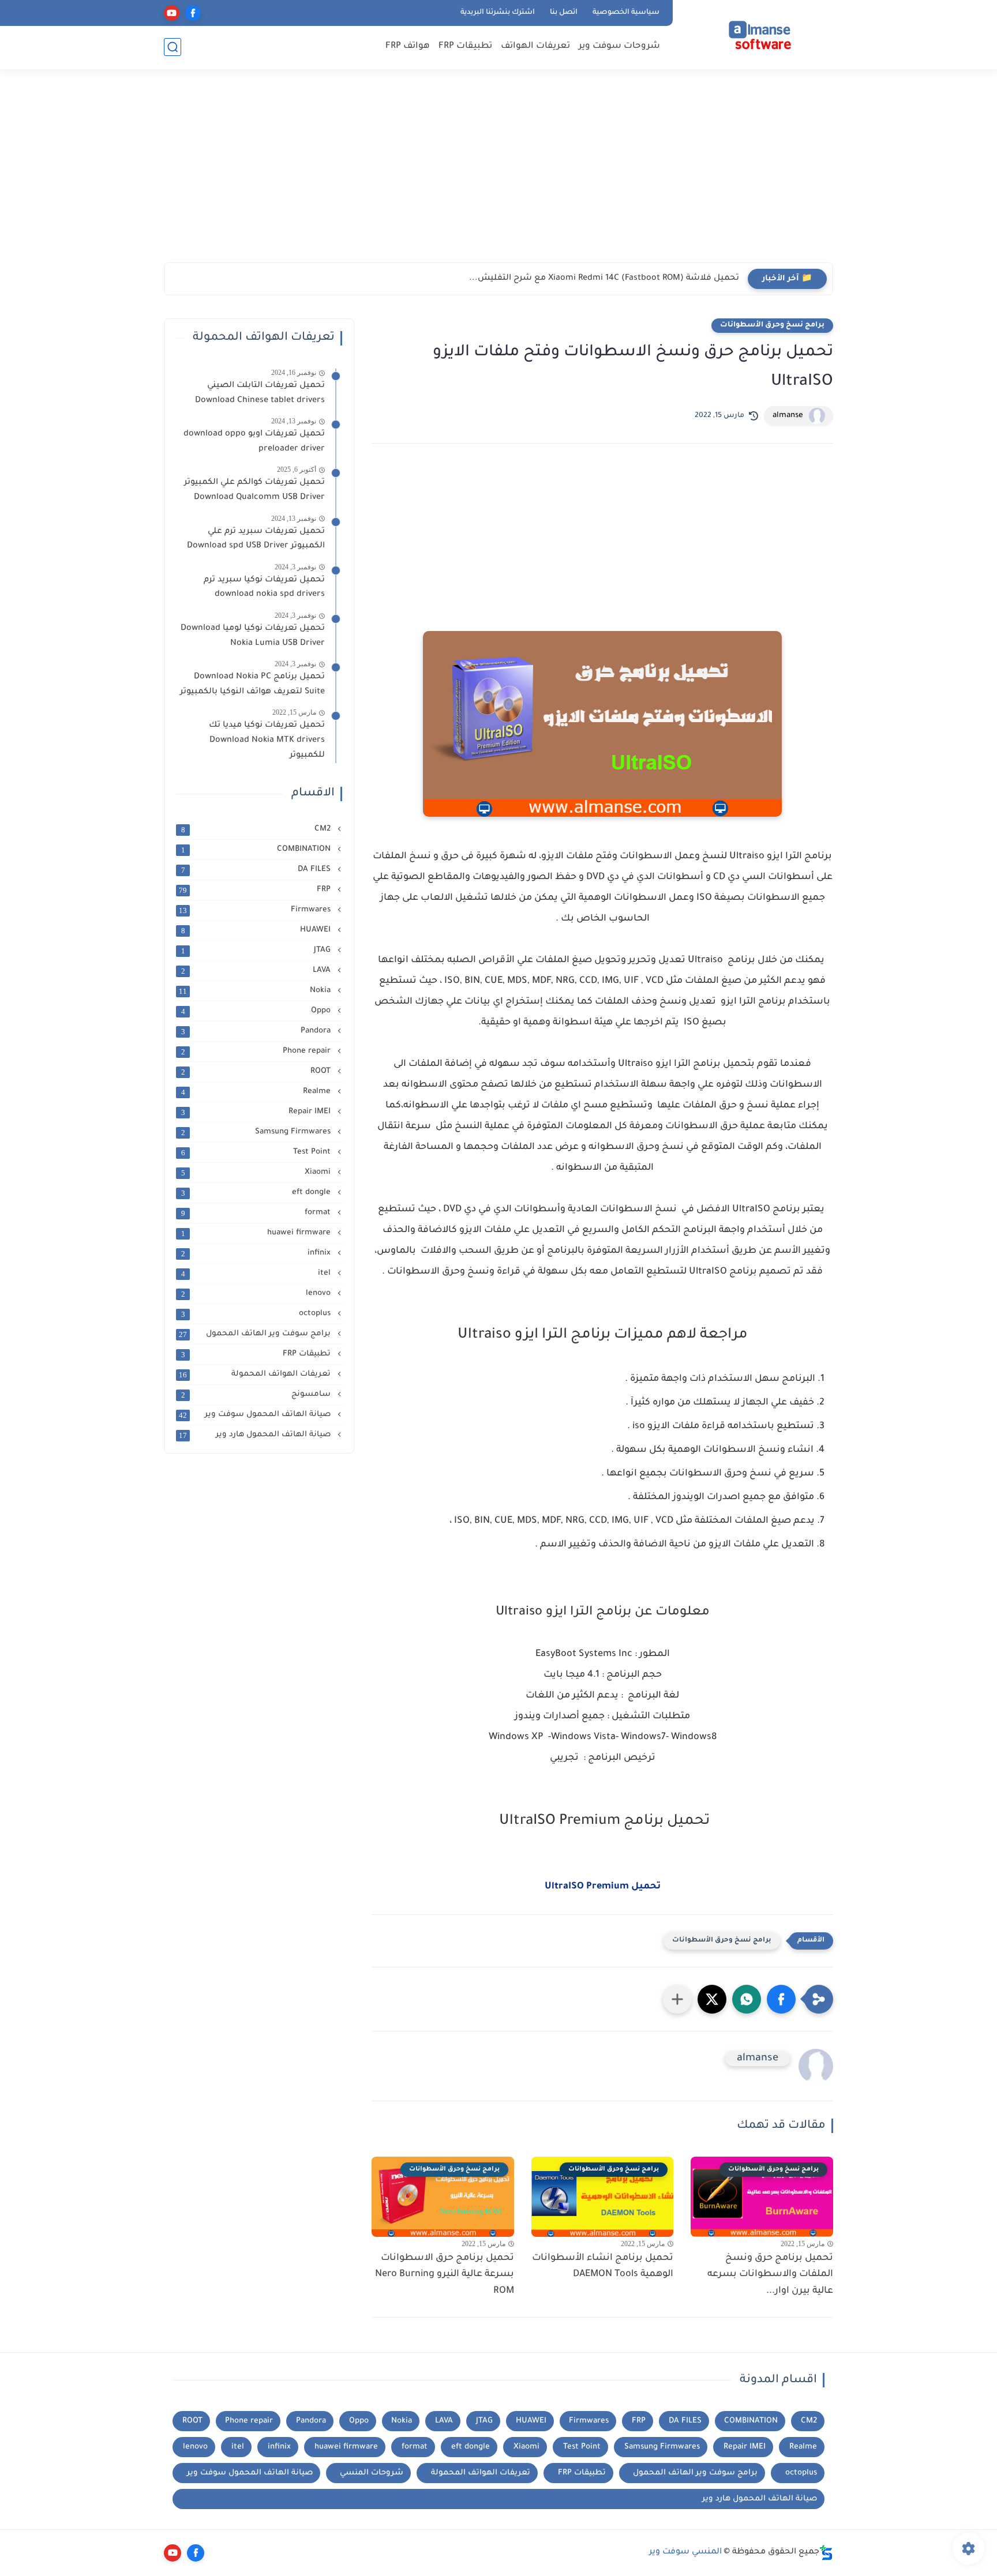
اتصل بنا (564, 13)
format (257, 1213)
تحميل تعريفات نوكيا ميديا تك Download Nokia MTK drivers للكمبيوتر (267, 740)
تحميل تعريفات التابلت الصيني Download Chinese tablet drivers (258, 393)
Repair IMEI (257, 1112)
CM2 (257, 829)
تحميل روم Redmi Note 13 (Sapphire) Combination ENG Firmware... (605, 279)
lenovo (257, 1294)
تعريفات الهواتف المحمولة (256, 1375)
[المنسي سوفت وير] (755, 33)
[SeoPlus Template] (826, 2553)
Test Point (257, 1152)
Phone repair (257, 1052)
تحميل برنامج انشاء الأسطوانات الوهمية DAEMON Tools (603, 2267)
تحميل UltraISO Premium (603, 1887)
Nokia (256, 991)
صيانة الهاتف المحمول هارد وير (256, 1435)
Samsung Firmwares (257, 1132)
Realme (257, 1092)
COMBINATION (257, 850)
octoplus (257, 1314)
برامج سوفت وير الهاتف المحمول (256, 1334)
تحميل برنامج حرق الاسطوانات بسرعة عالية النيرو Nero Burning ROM (445, 2275)
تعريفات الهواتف (535, 46)
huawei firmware (257, 1233)
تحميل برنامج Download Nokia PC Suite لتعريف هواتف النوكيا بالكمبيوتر (252, 685)
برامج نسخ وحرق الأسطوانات (772, 325)
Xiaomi (257, 1173)
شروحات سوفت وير (619, 46)
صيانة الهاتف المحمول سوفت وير (256, 1415)
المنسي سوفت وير (685, 2552)
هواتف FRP (408, 46)
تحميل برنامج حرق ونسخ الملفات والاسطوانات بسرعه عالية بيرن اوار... (770, 2275)
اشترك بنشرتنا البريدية (498, 13)
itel (257, 1274)
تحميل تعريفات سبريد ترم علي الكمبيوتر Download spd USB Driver (256, 539)
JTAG (257, 951)
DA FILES (257, 870)
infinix (257, 1253)
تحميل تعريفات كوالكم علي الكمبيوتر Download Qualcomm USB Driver (254, 490)
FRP (256, 890)
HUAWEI (257, 930)
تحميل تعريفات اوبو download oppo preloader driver (254, 442)
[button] (781, 1999)
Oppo (257, 1011)
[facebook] (193, 13)
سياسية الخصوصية (626, 13)
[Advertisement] (498, 173)
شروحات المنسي (372, 2473)
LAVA (257, 971)
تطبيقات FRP (465, 46)
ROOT (257, 1072)
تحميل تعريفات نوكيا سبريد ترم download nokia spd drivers (264, 588)
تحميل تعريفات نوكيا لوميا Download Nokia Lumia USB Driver (253, 636)
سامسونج (257, 1395)
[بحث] (173, 47)
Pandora (257, 1031)
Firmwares (256, 910)
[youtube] (172, 13)
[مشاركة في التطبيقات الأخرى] (677, 1999)
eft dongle (257, 1193)
